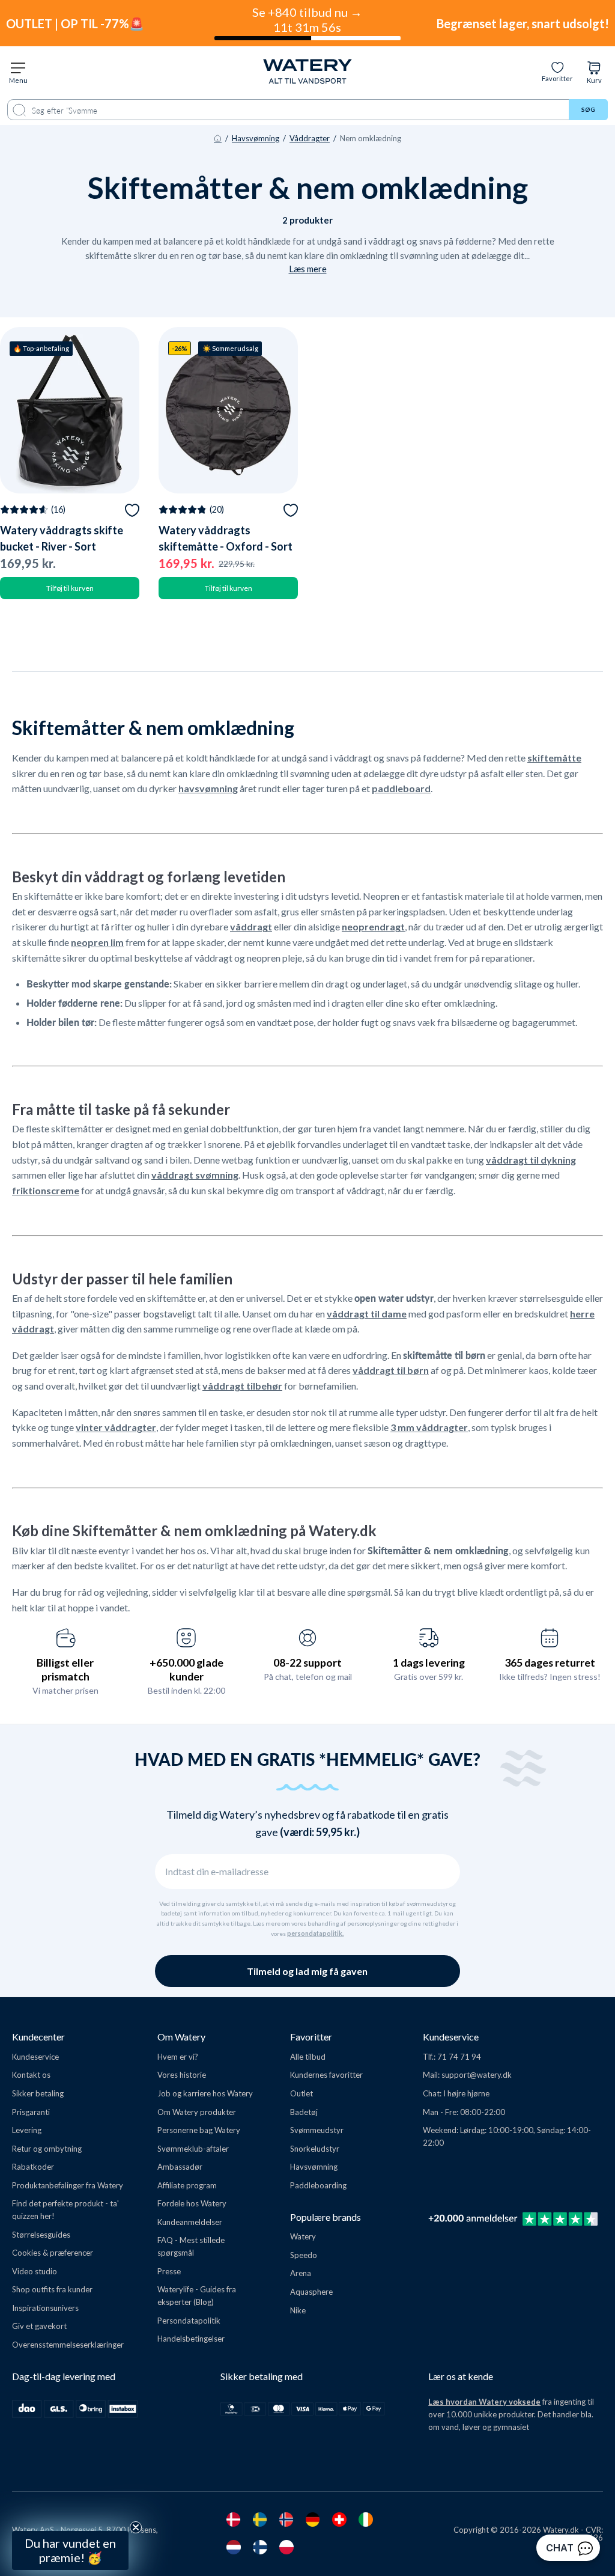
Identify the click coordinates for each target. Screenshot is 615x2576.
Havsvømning (256, 138)
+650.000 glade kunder (186, 1669)
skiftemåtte (554, 758)
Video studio (35, 2271)
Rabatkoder (33, 2167)
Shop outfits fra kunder (52, 2289)
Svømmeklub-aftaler (193, 2149)
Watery (303, 2236)
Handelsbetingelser (191, 2339)
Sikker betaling (38, 2093)
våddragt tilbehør (242, 1386)
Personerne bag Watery (199, 2130)
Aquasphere (311, 2292)
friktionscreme (46, 1190)
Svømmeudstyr (317, 2130)
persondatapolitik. (315, 1934)
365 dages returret (550, 1662)
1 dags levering (429, 1662)
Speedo (304, 2255)
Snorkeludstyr (315, 2149)
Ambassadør (180, 2167)
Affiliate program (187, 2185)
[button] (70, 2550)
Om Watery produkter (197, 2112)
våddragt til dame (367, 1314)
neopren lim (97, 942)
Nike (298, 2310)
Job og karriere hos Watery (205, 2093)
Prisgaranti (31, 2112)
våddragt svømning (195, 1175)
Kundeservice (35, 2057)
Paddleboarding (318, 2185)
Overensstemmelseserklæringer (68, 2345)
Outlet (301, 2093)
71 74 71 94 (459, 2057)
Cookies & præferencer (53, 2253)
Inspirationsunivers (45, 2308)
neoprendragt (373, 926)
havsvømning (208, 788)
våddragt (251, 926)
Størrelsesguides (41, 2235)
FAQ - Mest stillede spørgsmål (191, 2246)
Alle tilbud (308, 2057)
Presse (169, 2271)
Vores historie (182, 2075)
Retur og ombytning (47, 2149)
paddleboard (401, 788)
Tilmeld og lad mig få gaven (307, 1971)
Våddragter (310, 138)
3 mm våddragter (429, 1427)
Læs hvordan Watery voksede (484, 2402)
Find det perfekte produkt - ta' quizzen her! (65, 2210)
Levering (27, 2130)
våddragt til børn (391, 1370)
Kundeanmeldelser (190, 2222)
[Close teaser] (136, 2527)
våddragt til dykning (531, 1160)
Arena (301, 2273)
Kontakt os (31, 2075)
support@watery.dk (477, 2075)
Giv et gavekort (39, 2326)
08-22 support (307, 1662)
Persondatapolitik (189, 2321)
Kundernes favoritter (326, 2075)
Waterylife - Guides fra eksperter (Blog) (197, 2296)
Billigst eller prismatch (65, 1669)
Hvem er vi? (178, 2057)
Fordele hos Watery (192, 2203)
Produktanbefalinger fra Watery (68, 2185)
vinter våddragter (116, 1427)
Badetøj (304, 2112)
